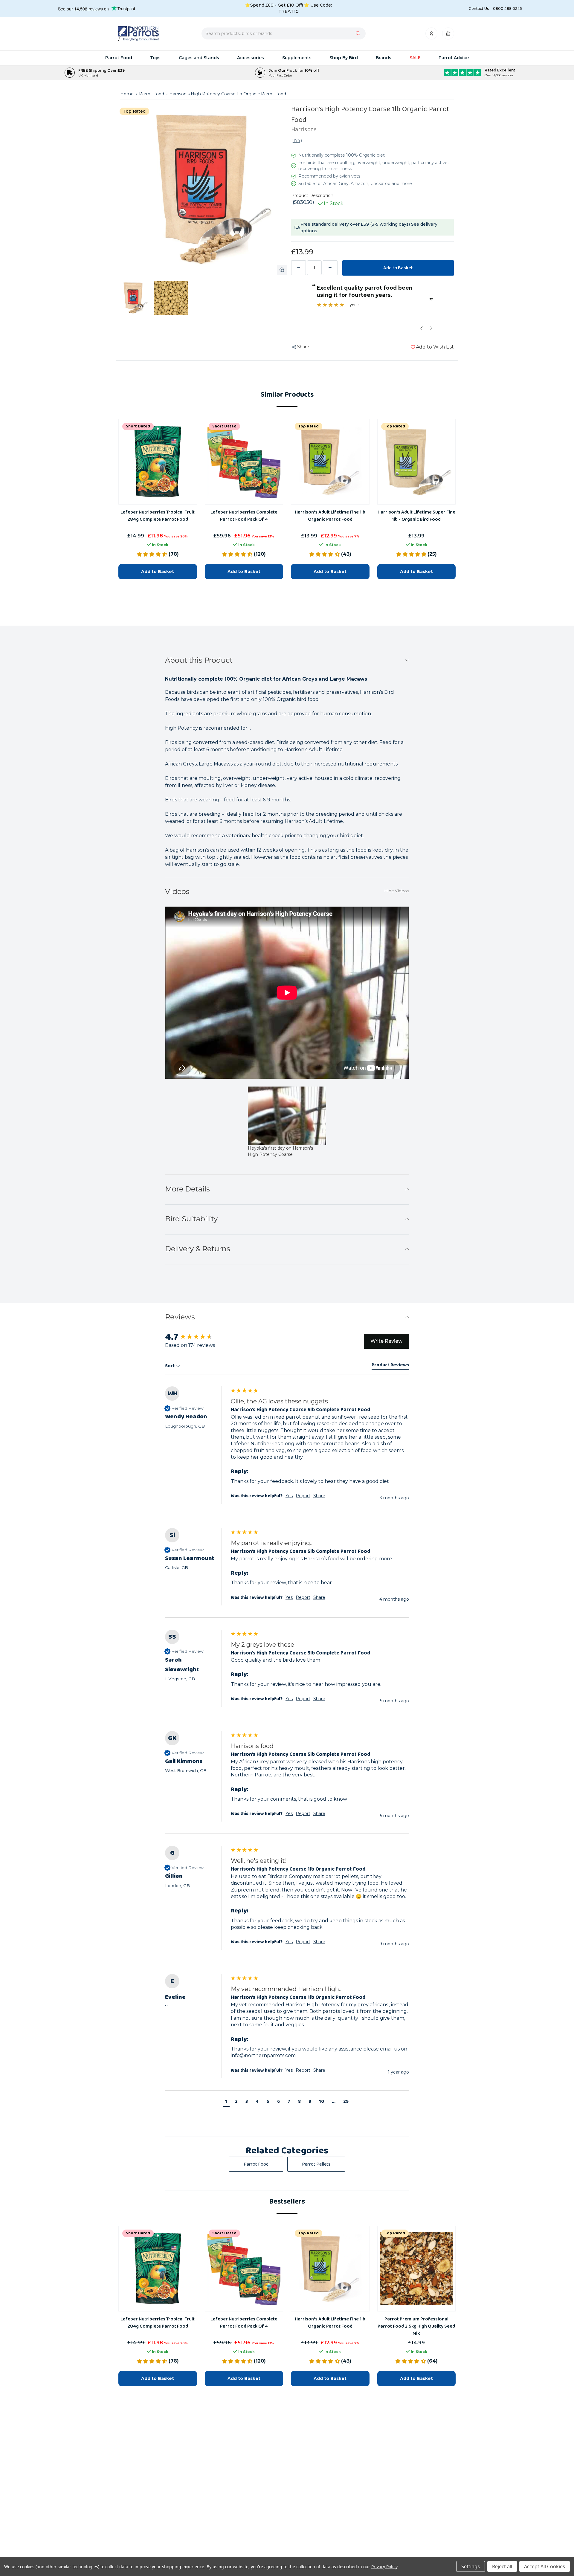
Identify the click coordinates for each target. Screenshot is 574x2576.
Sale (415, 58)
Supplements (297, 58)
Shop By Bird (344, 58)
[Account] (432, 35)
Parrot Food (119, 58)
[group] (287, 1451)
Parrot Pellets (316, 2164)
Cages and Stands (199, 58)
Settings (471, 2566)
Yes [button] (289, 1496)
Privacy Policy (384, 2567)
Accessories (251, 58)
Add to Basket (158, 2378)
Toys (155, 58)
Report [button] (303, 1496)
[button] (226, 2102)
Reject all (502, 2566)
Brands (384, 58)
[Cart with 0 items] (448, 35)
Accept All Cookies (545, 2566)
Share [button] (319, 1496)
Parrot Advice (454, 58)
